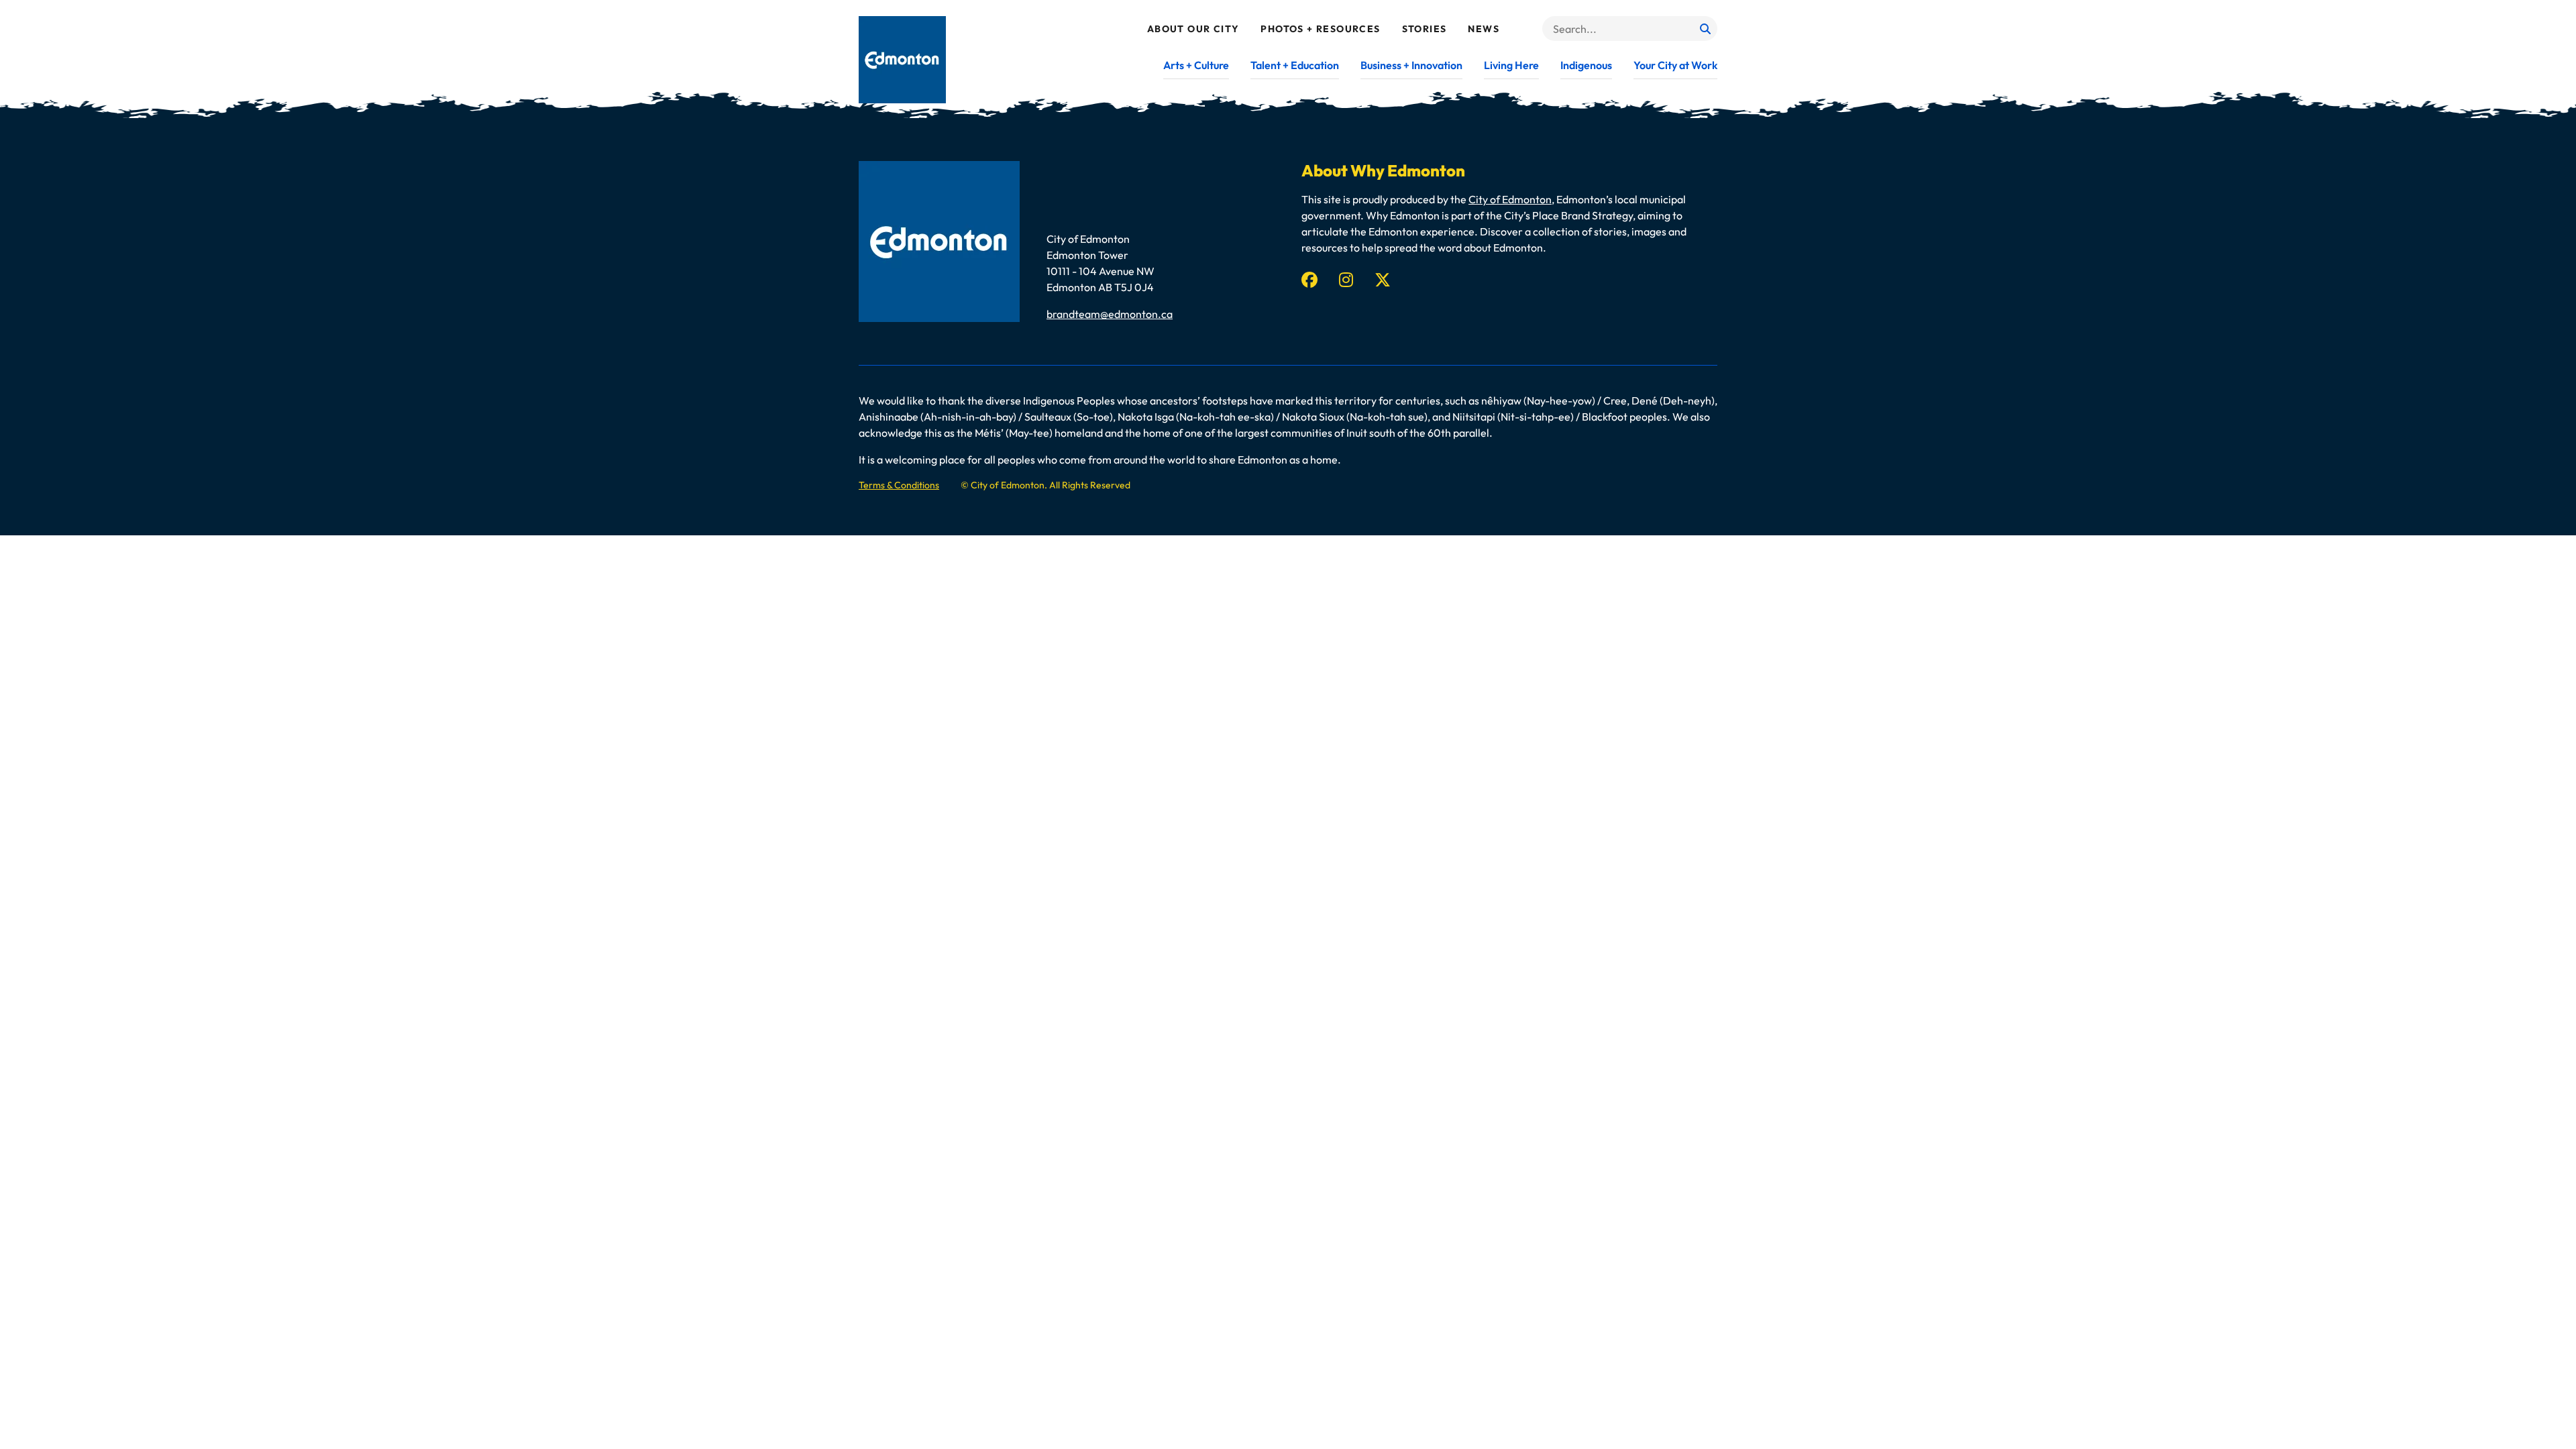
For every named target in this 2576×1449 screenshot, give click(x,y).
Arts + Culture (1196, 65)
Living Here (1511, 65)
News (1484, 29)
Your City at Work (1675, 65)
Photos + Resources (1320, 29)
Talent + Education (1295, 65)
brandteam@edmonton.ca (1110, 314)
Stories (1425, 29)
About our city (1193, 29)
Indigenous (1586, 65)
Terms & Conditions (899, 485)
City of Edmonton (1510, 199)
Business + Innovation (1411, 65)
